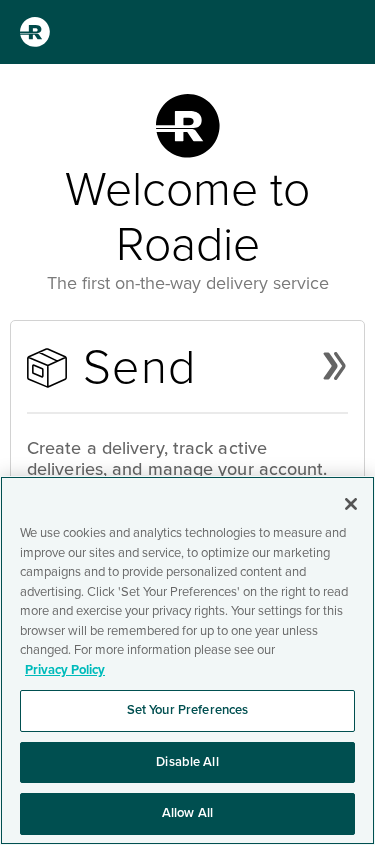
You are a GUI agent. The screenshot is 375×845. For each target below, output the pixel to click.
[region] (187, 660)
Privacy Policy (65, 670)
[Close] (351, 504)
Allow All (187, 813)
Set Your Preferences (188, 710)
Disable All (187, 762)
